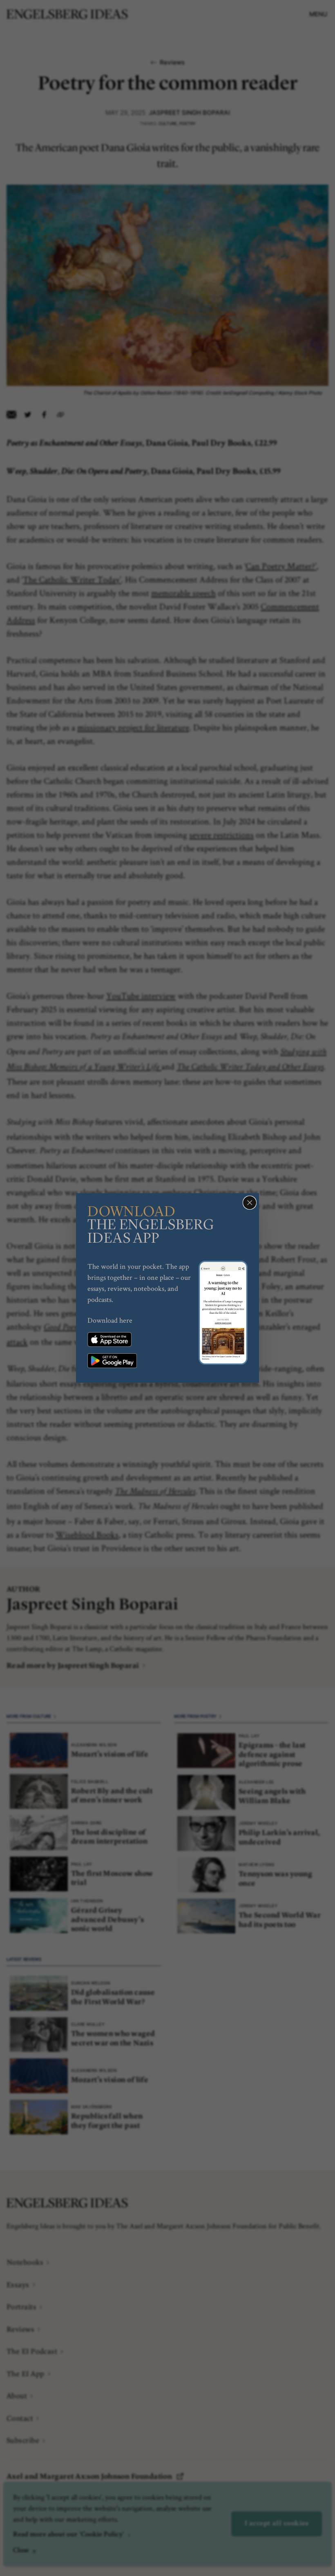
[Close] (250, 1203)
